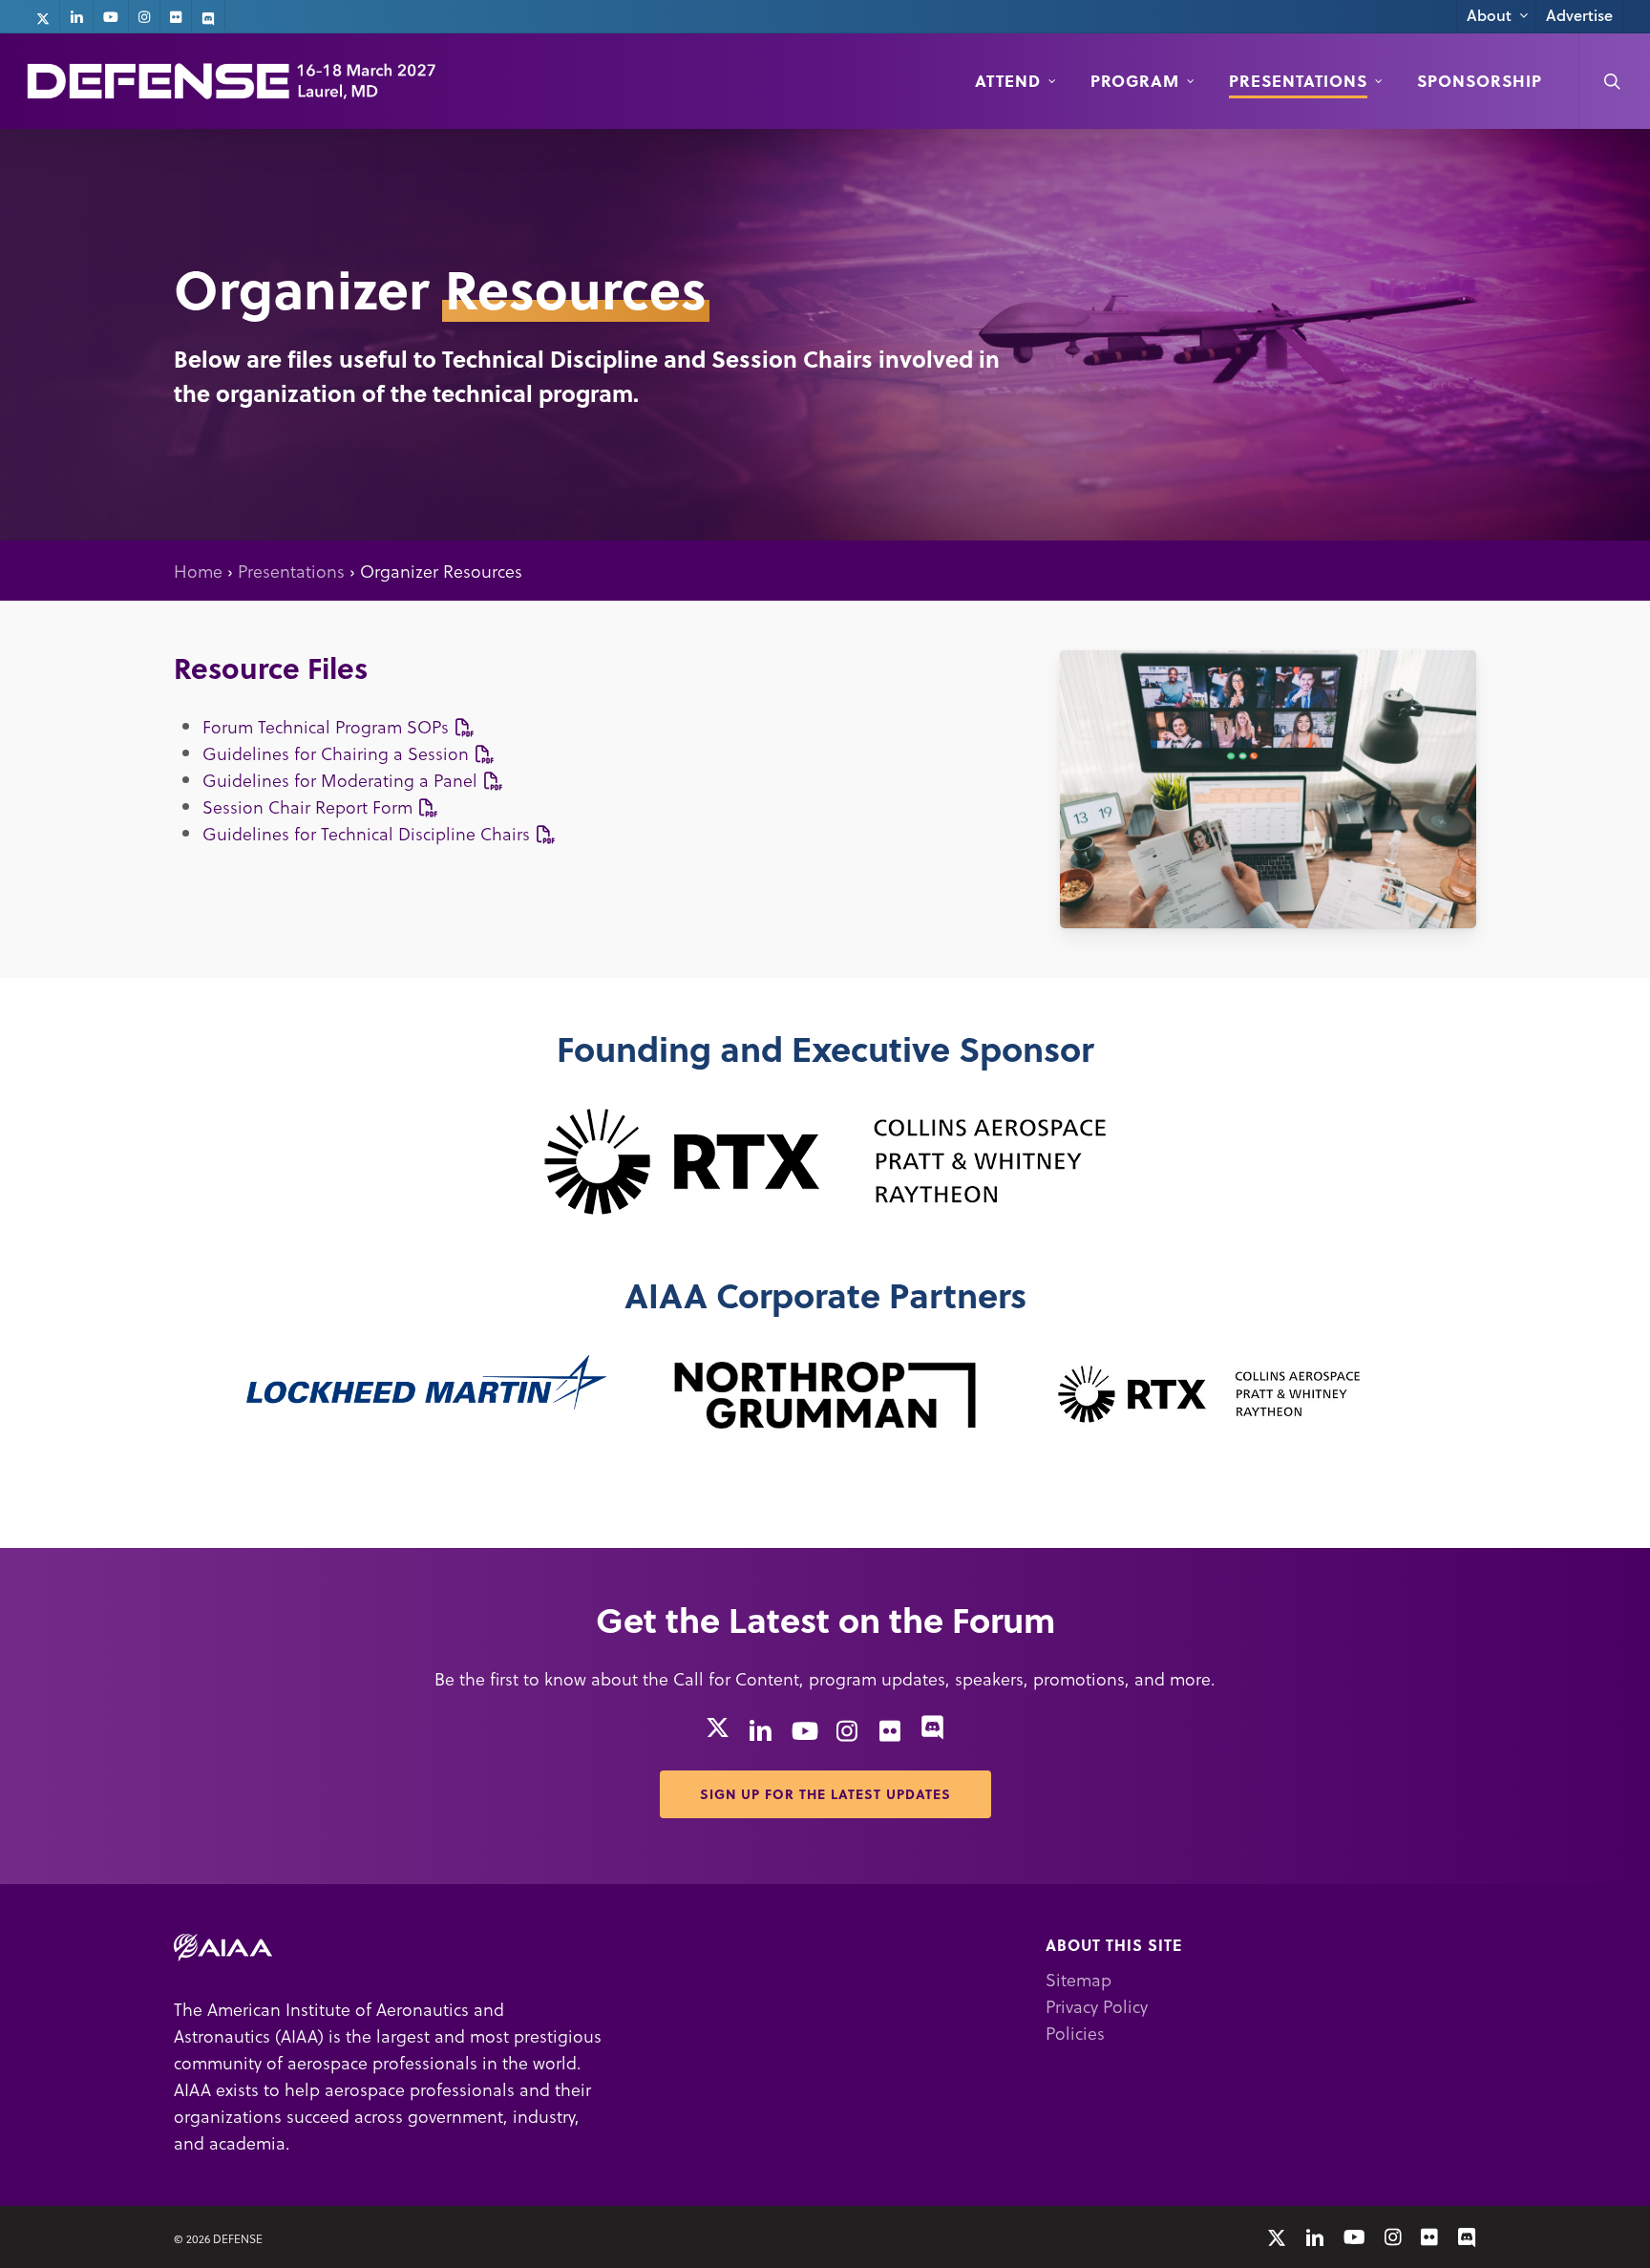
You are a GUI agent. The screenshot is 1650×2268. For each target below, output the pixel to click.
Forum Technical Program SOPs (328, 726)
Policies (1075, 2033)
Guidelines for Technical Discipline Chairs (369, 833)
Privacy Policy (1097, 2006)
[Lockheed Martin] (426, 1382)
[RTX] (825, 1160)
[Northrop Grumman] (825, 1395)
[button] (825, 1794)
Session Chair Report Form (310, 806)
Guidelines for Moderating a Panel (342, 780)
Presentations (291, 571)
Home (198, 571)
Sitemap (1079, 1979)
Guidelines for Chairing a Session (338, 753)
